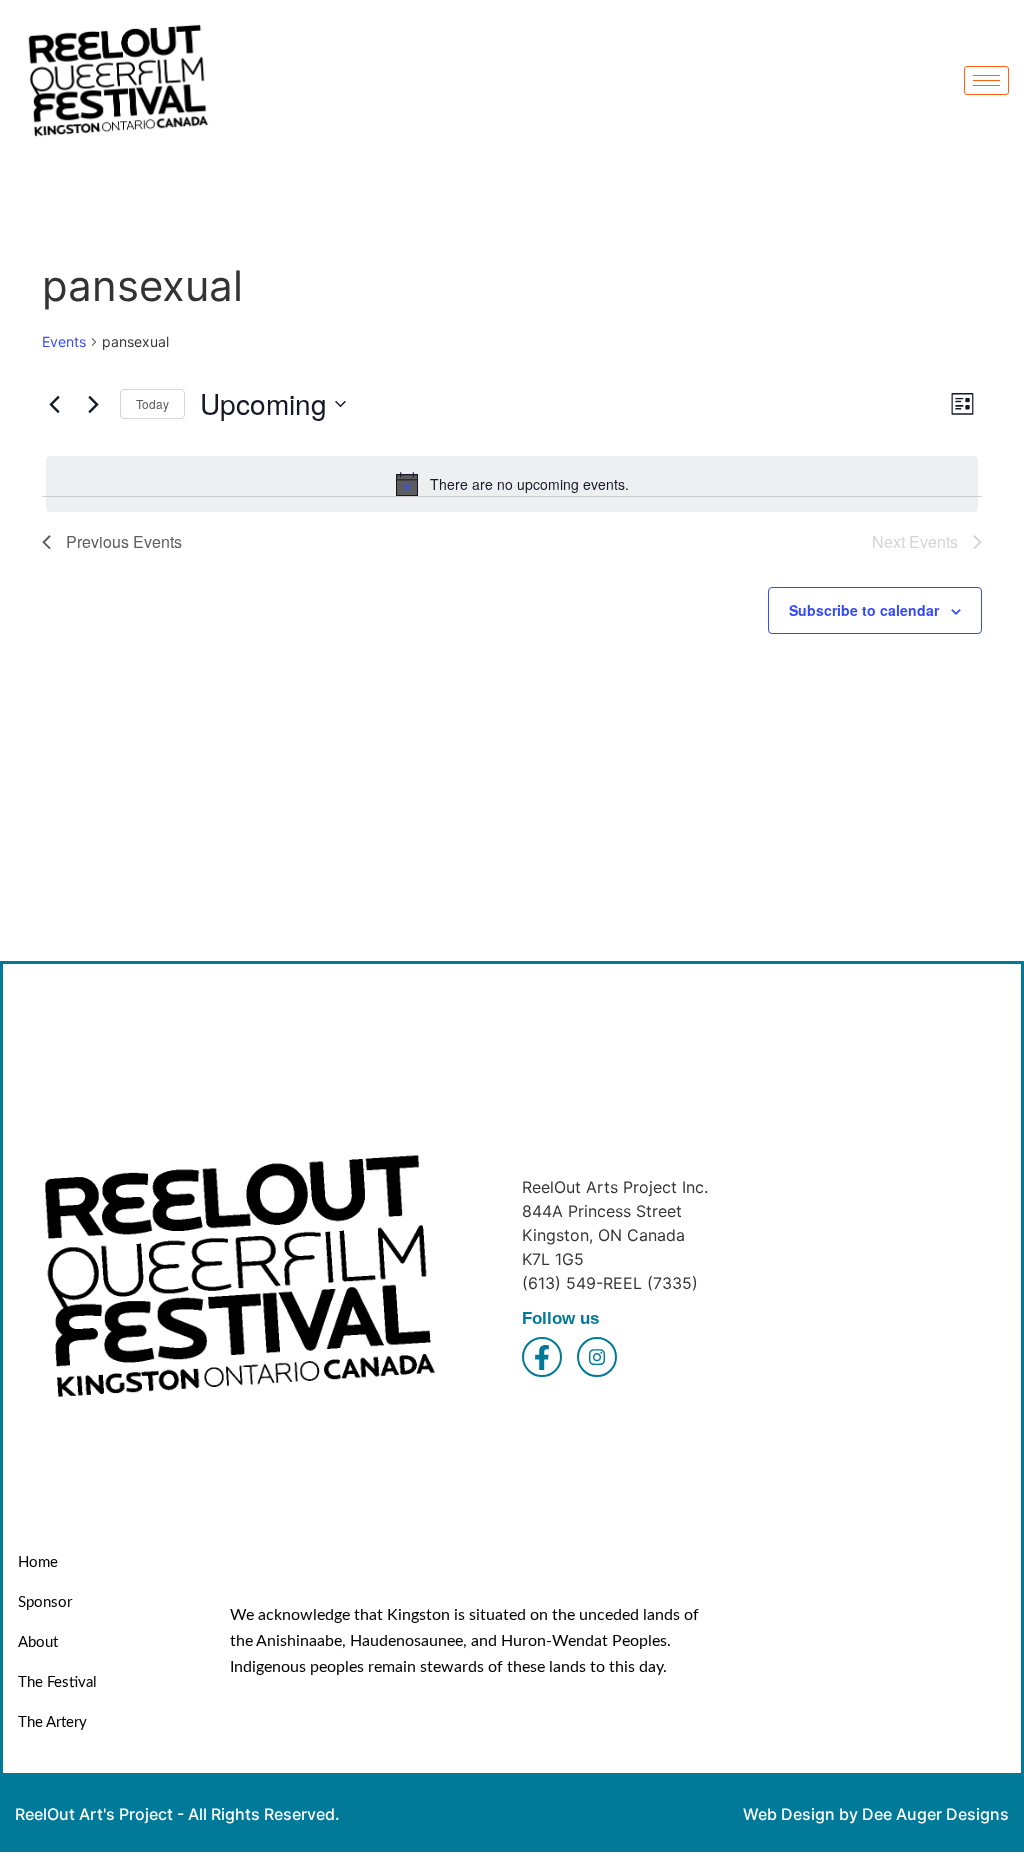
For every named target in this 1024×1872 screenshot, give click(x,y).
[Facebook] (542, 1357)
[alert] (512, 484)
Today (152, 403)
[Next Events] (93, 404)
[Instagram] (597, 1357)
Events (64, 341)
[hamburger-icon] (986, 80)
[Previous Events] (54, 404)
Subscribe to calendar (864, 610)
